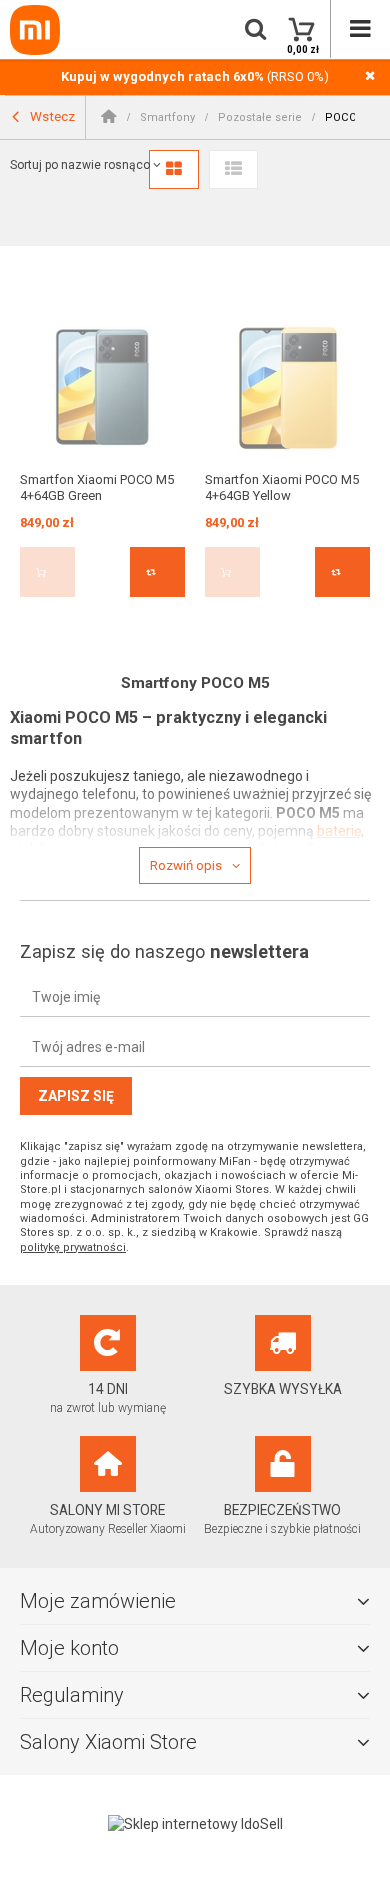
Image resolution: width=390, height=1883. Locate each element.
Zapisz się (76, 1096)
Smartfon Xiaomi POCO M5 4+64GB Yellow (282, 487)
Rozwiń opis (186, 865)
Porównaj (157, 572)
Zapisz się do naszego (164, 951)
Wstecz (51, 115)
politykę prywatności (73, 1247)
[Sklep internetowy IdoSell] (195, 1824)
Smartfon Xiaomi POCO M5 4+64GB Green (97, 487)
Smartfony (167, 117)
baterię (339, 831)
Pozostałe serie (260, 117)
